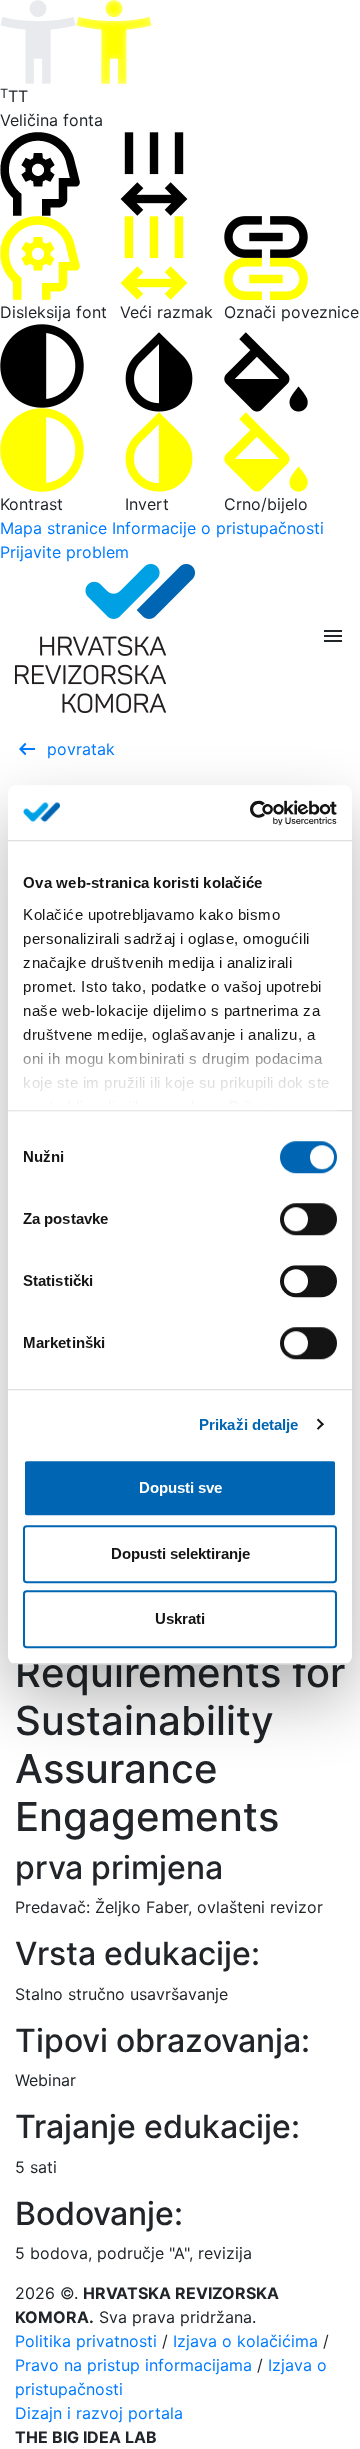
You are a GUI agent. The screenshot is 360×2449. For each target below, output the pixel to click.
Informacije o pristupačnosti (218, 528)
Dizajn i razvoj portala (99, 2413)
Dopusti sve (180, 1487)
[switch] (308, 1219)
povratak (65, 749)
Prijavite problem (64, 552)
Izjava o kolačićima (245, 2341)
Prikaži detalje (249, 1424)
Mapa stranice (53, 528)
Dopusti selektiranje (180, 1553)
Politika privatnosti (86, 2341)
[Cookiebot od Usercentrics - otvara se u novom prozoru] (254, 813)
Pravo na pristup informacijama (133, 2365)
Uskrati (180, 1618)
